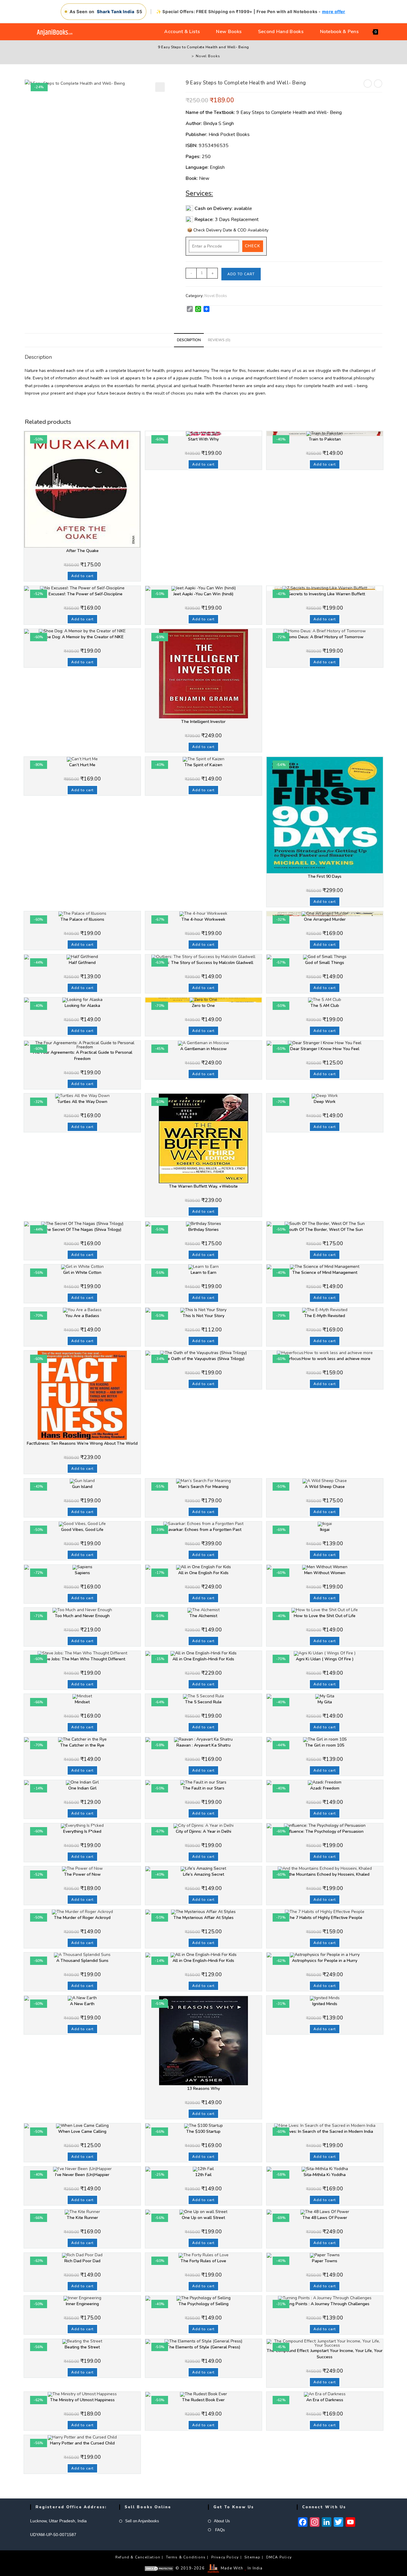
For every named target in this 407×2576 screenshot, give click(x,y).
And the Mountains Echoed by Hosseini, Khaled (325, 1874)
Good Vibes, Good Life (82, 1530)
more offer (334, 11)
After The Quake (82, 551)
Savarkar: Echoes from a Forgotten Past (203, 1530)
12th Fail (203, 2175)
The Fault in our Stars (203, 1788)
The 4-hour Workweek (203, 919)
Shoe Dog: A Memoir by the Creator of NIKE (82, 637)
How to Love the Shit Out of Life (325, 1616)
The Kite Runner (82, 2218)
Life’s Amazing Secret (203, 1874)
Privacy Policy (225, 2557)
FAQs (219, 2530)
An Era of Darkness (325, 2400)
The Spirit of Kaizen (203, 765)
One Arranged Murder (325, 919)
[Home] (188, 56)
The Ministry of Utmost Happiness (82, 2400)
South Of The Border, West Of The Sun (325, 1230)
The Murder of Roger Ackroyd (82, 1918)
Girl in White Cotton (82, 1272)
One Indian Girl (82, 1788)
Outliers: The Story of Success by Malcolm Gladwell (203, 963)
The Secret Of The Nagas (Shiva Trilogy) (82, 1230)
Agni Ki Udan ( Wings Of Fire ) (325, 1659)
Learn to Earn (203, 1272)
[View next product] (378, 84)
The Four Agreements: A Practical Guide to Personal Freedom (82, 1056)
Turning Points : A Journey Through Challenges (325, 2304)
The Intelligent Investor (203, 722)
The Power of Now (82, 1874)
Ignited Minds (325, 2004)
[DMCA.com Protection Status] (159, 2568)
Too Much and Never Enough (82, 1616)
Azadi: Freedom (325, 1788)
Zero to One (203, 1006)
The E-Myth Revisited (325, 1316)
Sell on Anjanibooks (142, 2521)
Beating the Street (82, 2347)
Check (253, 246)
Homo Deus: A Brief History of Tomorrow (325, 637)
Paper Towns (325, 2261)
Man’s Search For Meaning (203, 1487)
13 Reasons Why (203, 2089)
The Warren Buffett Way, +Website (203, 1186)
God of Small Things (325, 963)
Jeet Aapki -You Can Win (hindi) (203, 594)
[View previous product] (368, 84)
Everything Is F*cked (82, 1831)
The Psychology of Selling (203, 2304)
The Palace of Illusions (82, 919)
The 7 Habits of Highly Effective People (325, 1918)
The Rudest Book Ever (203, 2400)
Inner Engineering (82, 2304)
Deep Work (325, 1102)
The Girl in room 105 (325, 1745)
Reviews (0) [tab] (219, 340)
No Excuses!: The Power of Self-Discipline (82, 594)
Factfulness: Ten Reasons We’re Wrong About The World (82, 1443)
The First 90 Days (325, 876)
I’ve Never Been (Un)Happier (82, 2175)
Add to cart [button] (82, 576)
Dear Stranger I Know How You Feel (325, 1049)
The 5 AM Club (325, 1006)
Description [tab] (189, 340)
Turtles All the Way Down (82, 1102)
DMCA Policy (279, 2557)
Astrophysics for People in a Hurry (325, 1961)
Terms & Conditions (186, 2557)
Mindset (82, 1702)
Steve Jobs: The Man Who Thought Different (82, 1659)
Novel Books (208, 56)
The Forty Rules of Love (203, 2261)
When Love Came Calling (82, 2131)
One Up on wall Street (203, 2218)
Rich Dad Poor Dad (82, 2261)
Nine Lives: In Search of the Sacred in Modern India (325, 2131)
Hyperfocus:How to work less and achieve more (325, 1359)
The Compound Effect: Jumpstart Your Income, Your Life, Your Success (325, 2354)
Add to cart (241, 274)
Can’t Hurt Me (82, 765)
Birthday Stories (203, 1230)
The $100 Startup (203, 2131)
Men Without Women (325, 1573)
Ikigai (325, 1530)
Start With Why (203, 439)
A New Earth (82, 2004)
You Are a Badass (82, 1316)
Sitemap (252, 2557)
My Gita (325, 1702)
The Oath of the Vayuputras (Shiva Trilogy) (203, 1359)
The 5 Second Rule (203, 1702)
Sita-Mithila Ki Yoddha (325, 2175)
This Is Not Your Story (203, 1316)
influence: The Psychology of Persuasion (325, 1831)
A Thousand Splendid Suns (82, 1961)
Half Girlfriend (82, 963)
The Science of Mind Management (325, 1272)
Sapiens (82, 1573)
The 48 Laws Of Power (325, 2218)
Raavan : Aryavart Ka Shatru (203, 1745)
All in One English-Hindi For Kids (203, 1659)
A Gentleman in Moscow (203, 1049)
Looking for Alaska (82, 1006)
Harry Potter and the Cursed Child (82, 2443)
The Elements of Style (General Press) (203, 2347)
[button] (160, 87)
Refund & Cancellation (138, 2557)
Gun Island (82, 1487)
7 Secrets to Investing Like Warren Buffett (325, 594)
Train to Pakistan (325, 439)
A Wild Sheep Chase (325, 1487)
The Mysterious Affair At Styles (203, 1918)
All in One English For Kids (203, 1573)
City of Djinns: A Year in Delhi (203, 1831)
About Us (222, 2521)
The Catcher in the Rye (82, 1745)
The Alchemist (203, 1616)
